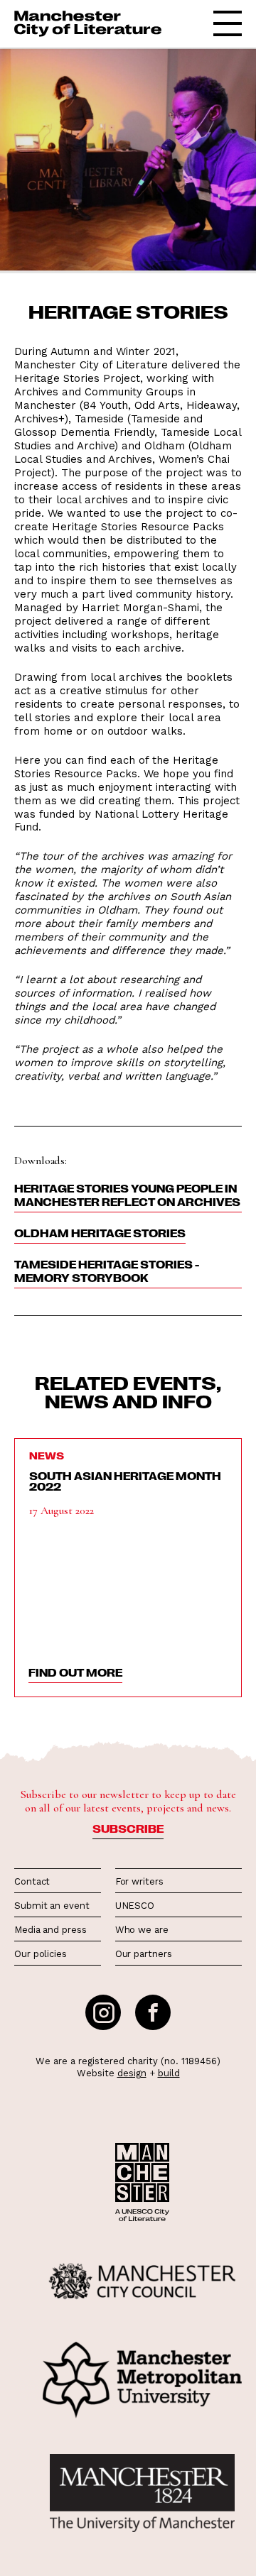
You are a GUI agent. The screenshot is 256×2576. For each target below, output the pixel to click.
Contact (32, 1881)
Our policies (41, 1954)
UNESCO (135, 1906)
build (169, 2073)
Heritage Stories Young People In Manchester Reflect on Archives (127, 1195)
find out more (75, 1672)
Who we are (142, 1930)
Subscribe (128, 1829)
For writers (139, 1881)
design (132, 2073)
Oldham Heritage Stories (100, 1233)
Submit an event (52, 1906)
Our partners (144, 1954)
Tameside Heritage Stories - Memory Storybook (107, 1271)
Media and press (50, 1930)
